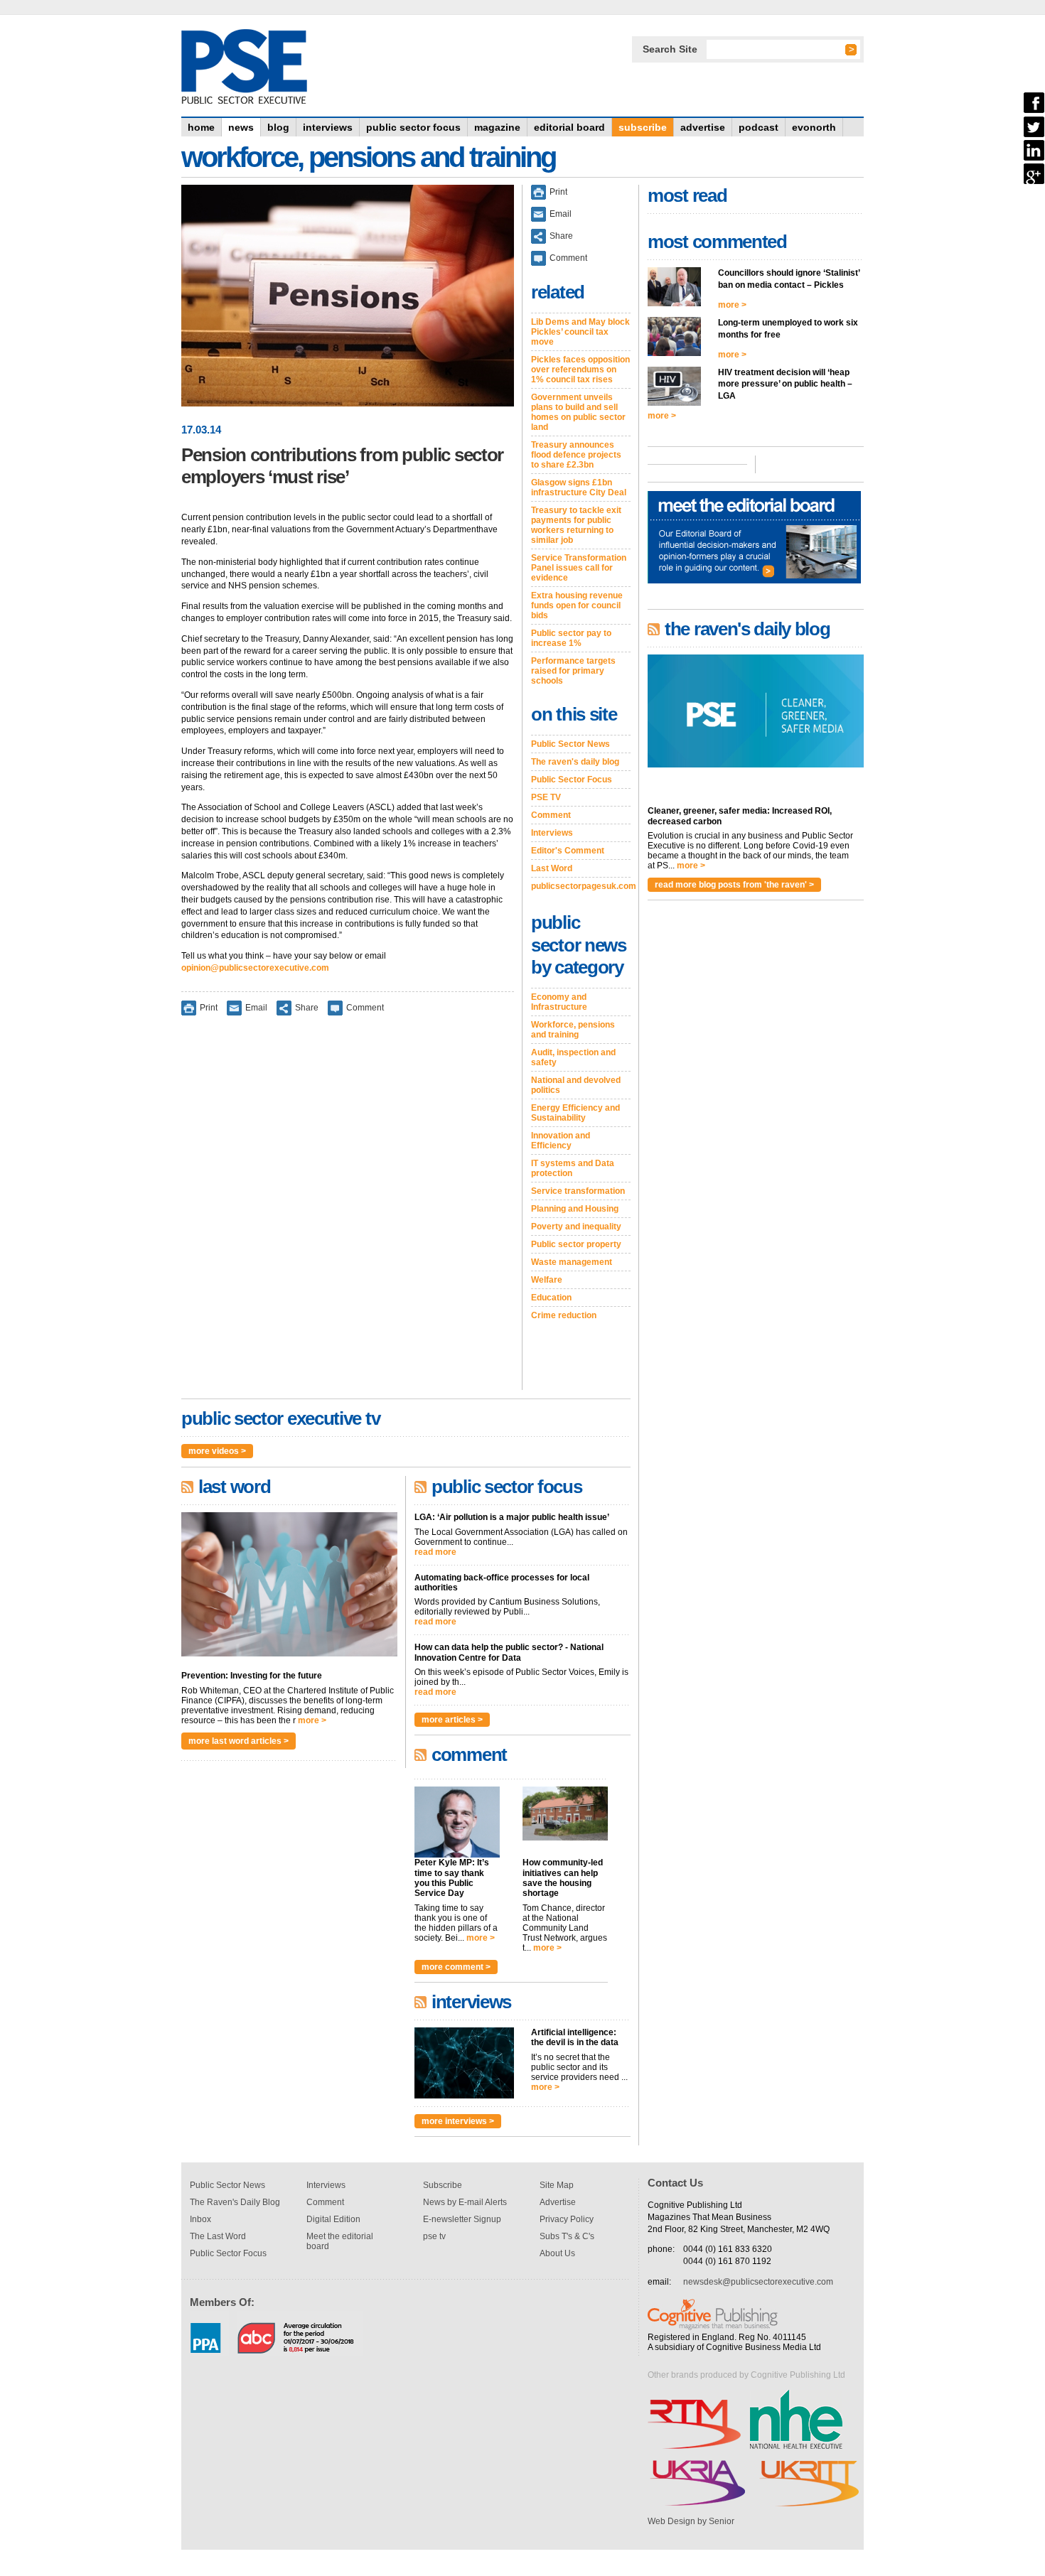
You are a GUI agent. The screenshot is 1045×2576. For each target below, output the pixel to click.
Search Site (670, 49)
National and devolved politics (576, 1085)
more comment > (456, 1967)
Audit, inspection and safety (573, 1057)
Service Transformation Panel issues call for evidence (579, 568)
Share (307, 1007)
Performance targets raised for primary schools (573, 671)
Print (209, 1007)
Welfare (547, 1280)
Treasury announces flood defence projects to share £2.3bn (576, 455)
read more (435, 1552)
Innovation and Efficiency (561, 1141)
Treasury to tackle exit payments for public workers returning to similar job (576, 525)
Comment (365, 1007)
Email (256, 1007)
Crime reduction (564, 1315)
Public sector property (576, 1244)
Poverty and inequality (576, 1227)
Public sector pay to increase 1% (571, 638)
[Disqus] (348, 1212)
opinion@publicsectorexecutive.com (255, 968)
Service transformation (578, 1191)
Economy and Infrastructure (559, 1002)
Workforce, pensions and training (573, 1030)
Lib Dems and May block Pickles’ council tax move (580, 332)
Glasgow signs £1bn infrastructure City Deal (579, 487)
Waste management (572, 1262)
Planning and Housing (575, 1209)
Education (551, 1298)
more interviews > (458, 2121)
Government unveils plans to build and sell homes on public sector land (578, 412)
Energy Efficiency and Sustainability (575, 1113)
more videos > (217, 1451)
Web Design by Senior (691, 2521)
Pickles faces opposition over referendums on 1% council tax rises (580, 370)
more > (312, 1720)
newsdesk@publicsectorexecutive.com (758, 2282)
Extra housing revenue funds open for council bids (577, 605)
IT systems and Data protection (573, 1168)
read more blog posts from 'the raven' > (734, 885)
